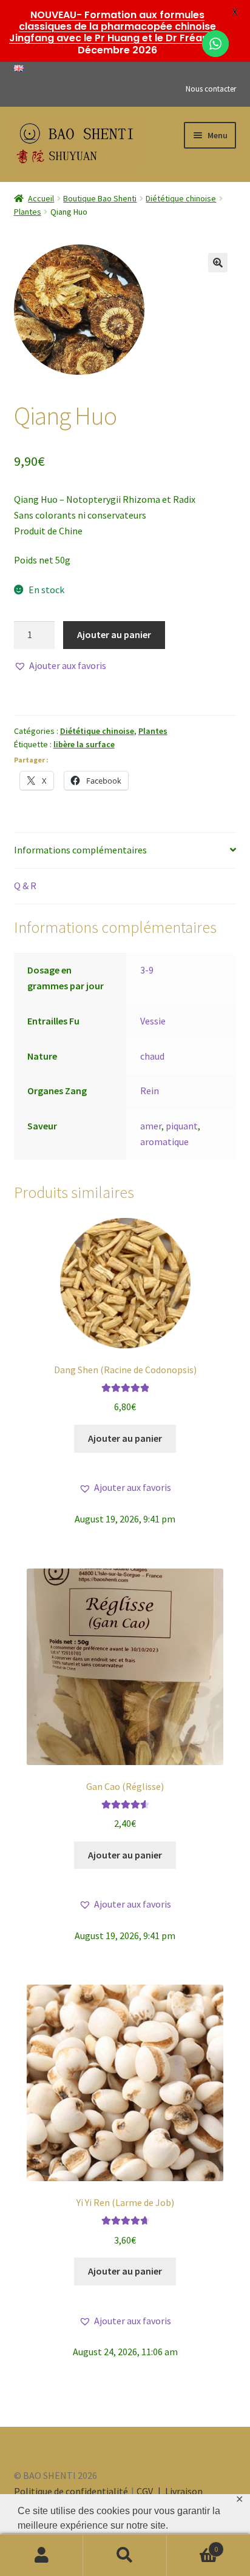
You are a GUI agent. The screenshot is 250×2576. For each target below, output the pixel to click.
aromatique (164, 1142)
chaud (152, 1056)
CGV (146, 2491)
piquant (182, 1126)
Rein (150, 1091)
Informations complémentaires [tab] (80, 850)
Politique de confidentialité (71, 2491)
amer (151, 1126)
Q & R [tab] (25, 886)
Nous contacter (211, 89)
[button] (218, 263)
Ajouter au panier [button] (125, 1438)
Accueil (41, 198)
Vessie (153, 1021)
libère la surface (84, 744)
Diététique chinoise (181, 198)
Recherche (125, 2555)
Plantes (28, 212)
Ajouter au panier (114, 634)
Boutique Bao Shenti (100, 198)
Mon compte (42, 2555)
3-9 (147, 970)
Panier (193, 2545)
